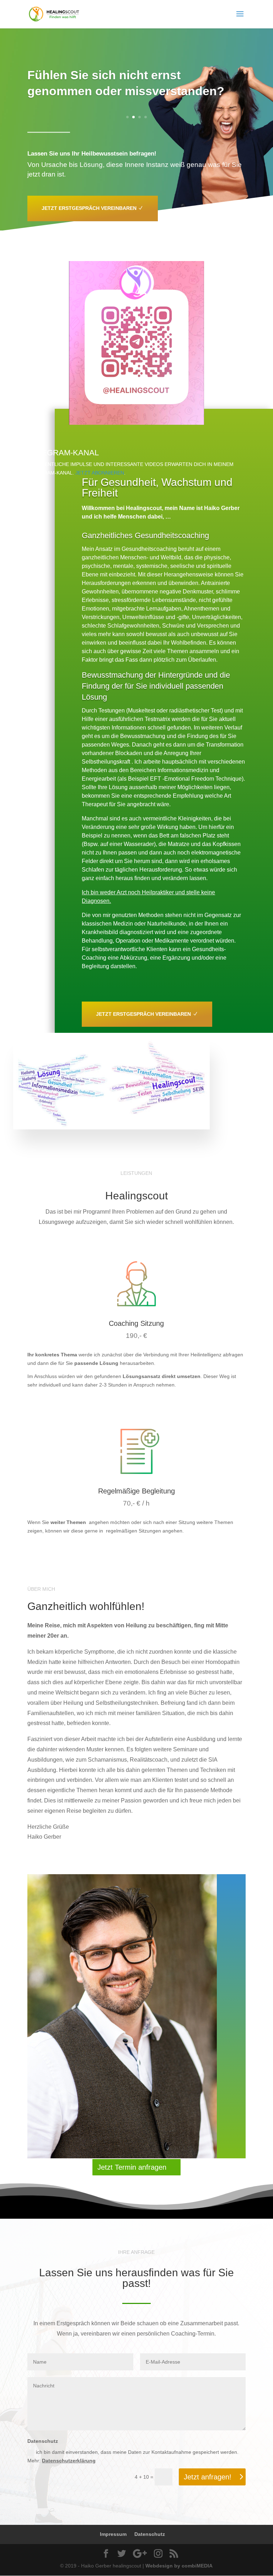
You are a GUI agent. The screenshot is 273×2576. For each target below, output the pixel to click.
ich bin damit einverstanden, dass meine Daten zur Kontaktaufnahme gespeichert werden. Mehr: (133, 2456)
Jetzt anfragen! (208, 2477)
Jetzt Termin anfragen (132, 2167)
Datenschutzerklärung (69, 2461)
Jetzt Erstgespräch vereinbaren (89, 208)
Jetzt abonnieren (100, 473)
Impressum (113, 2534)
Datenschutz (150, 2534)
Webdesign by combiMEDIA (179, 2566)
